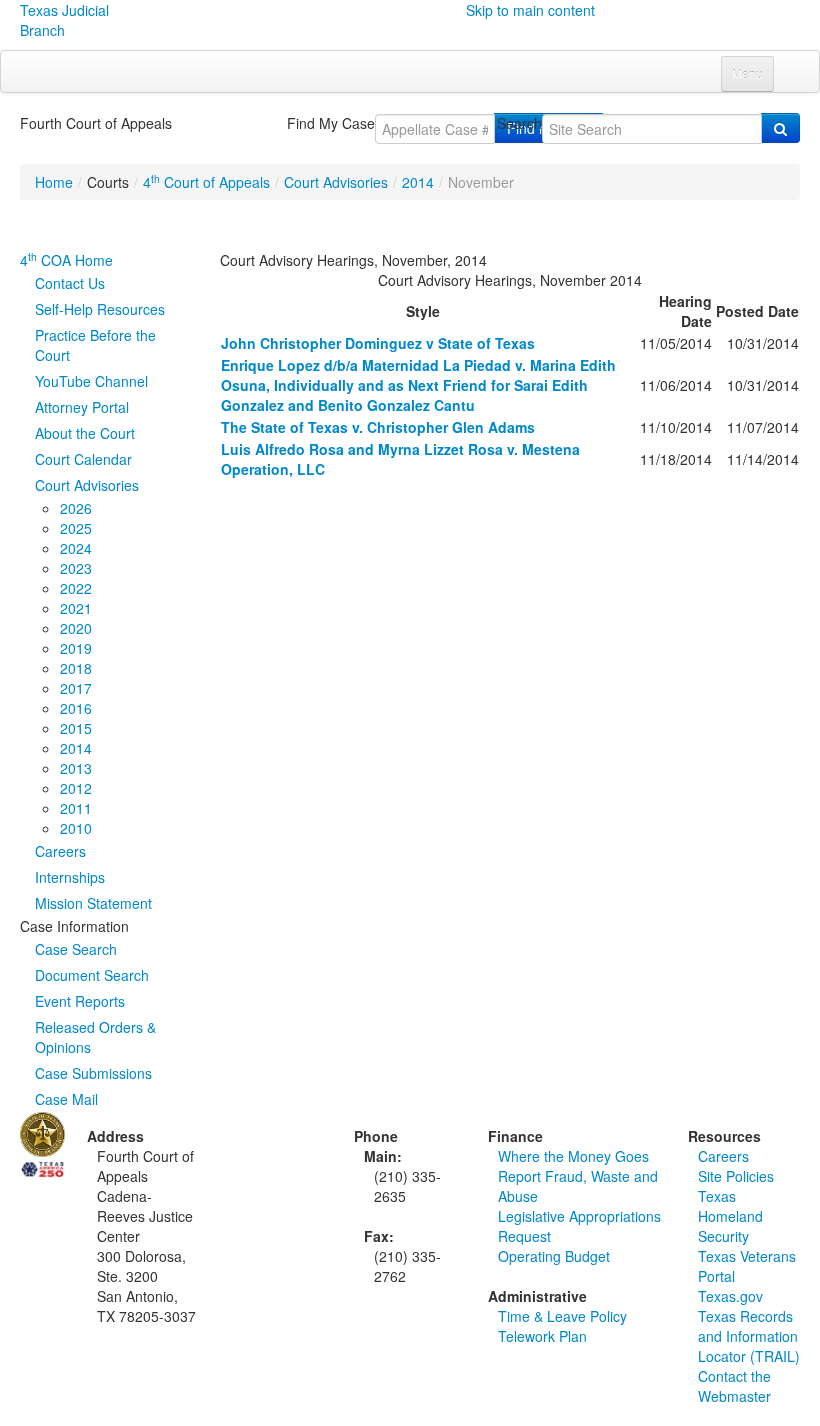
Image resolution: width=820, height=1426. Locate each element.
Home (54, 182)
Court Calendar (83, 459)
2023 (76, 568)
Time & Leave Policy (562, 1316)
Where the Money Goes (573, 1156)
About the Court (85, 433)
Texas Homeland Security (730, 1216)
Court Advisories (336, 182)
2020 (76, 628)
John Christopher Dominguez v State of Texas (378, 343)
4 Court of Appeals (206, 182)
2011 (76, 808)
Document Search (92, 975)
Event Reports (80, 1001)
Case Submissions (93, 1073)
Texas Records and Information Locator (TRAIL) (749, 1336)
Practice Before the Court (95, 345)
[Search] (780, 128)
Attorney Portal (82, 407)
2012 (76, 788)
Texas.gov (730, 1296)
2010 (76, 828)
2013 (76, 768)
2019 (76, 648)
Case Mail (66, 1099)
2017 (76, 688)
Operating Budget (554, 1256)
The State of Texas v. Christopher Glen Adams (378, 427)
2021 (76, 608)
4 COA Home (66, 260)
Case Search (76, 949)
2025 (76, 528)
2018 (76, 668)
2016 (76, 708)
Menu (747, 73)
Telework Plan (542, 1336)
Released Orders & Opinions (95, 1037)
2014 (418, 182)
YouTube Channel (91, 381)
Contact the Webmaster (734, 1386)
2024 (76, 548)
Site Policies (736, 1176)
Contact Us (70, 283)
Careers (60, 851)
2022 (76, 588)
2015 (76, 728)
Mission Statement (93, 903)
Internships (70, 877)
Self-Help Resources (100, 309)
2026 (76, 508)
